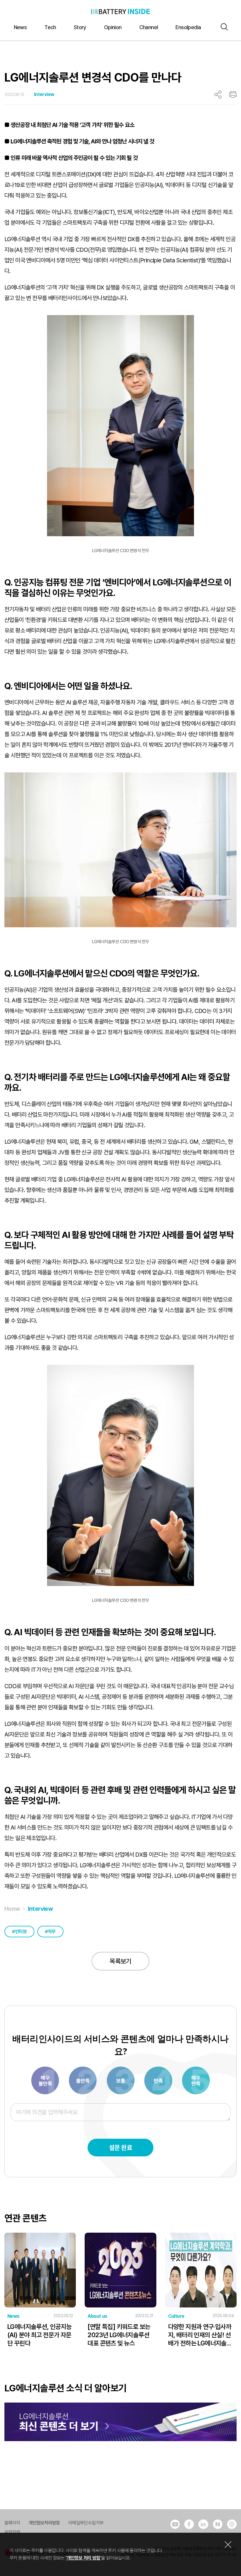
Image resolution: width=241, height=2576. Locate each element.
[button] (223, 27)
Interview (44, 94)
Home (12, 1909)
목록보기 (120, 1961)
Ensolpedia (188, 27)
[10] (196, 2080)
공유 (218, 95)
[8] (159, 2080)
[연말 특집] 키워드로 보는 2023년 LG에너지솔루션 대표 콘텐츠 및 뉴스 (119, 2335)
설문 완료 (120, 2148)
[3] (83, 2080)
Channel (149, 27)
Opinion (113, 27)
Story (80, 27)
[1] (46, 2080)
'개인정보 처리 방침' (83, 2558)
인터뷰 (21, 1932)
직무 (52, 1932)
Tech (50, 27)
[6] (121, 2080)
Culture (176, 2316)
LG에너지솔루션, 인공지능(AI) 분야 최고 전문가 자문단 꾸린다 (40, 2335)
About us (97, 2316)
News (20, 27)
